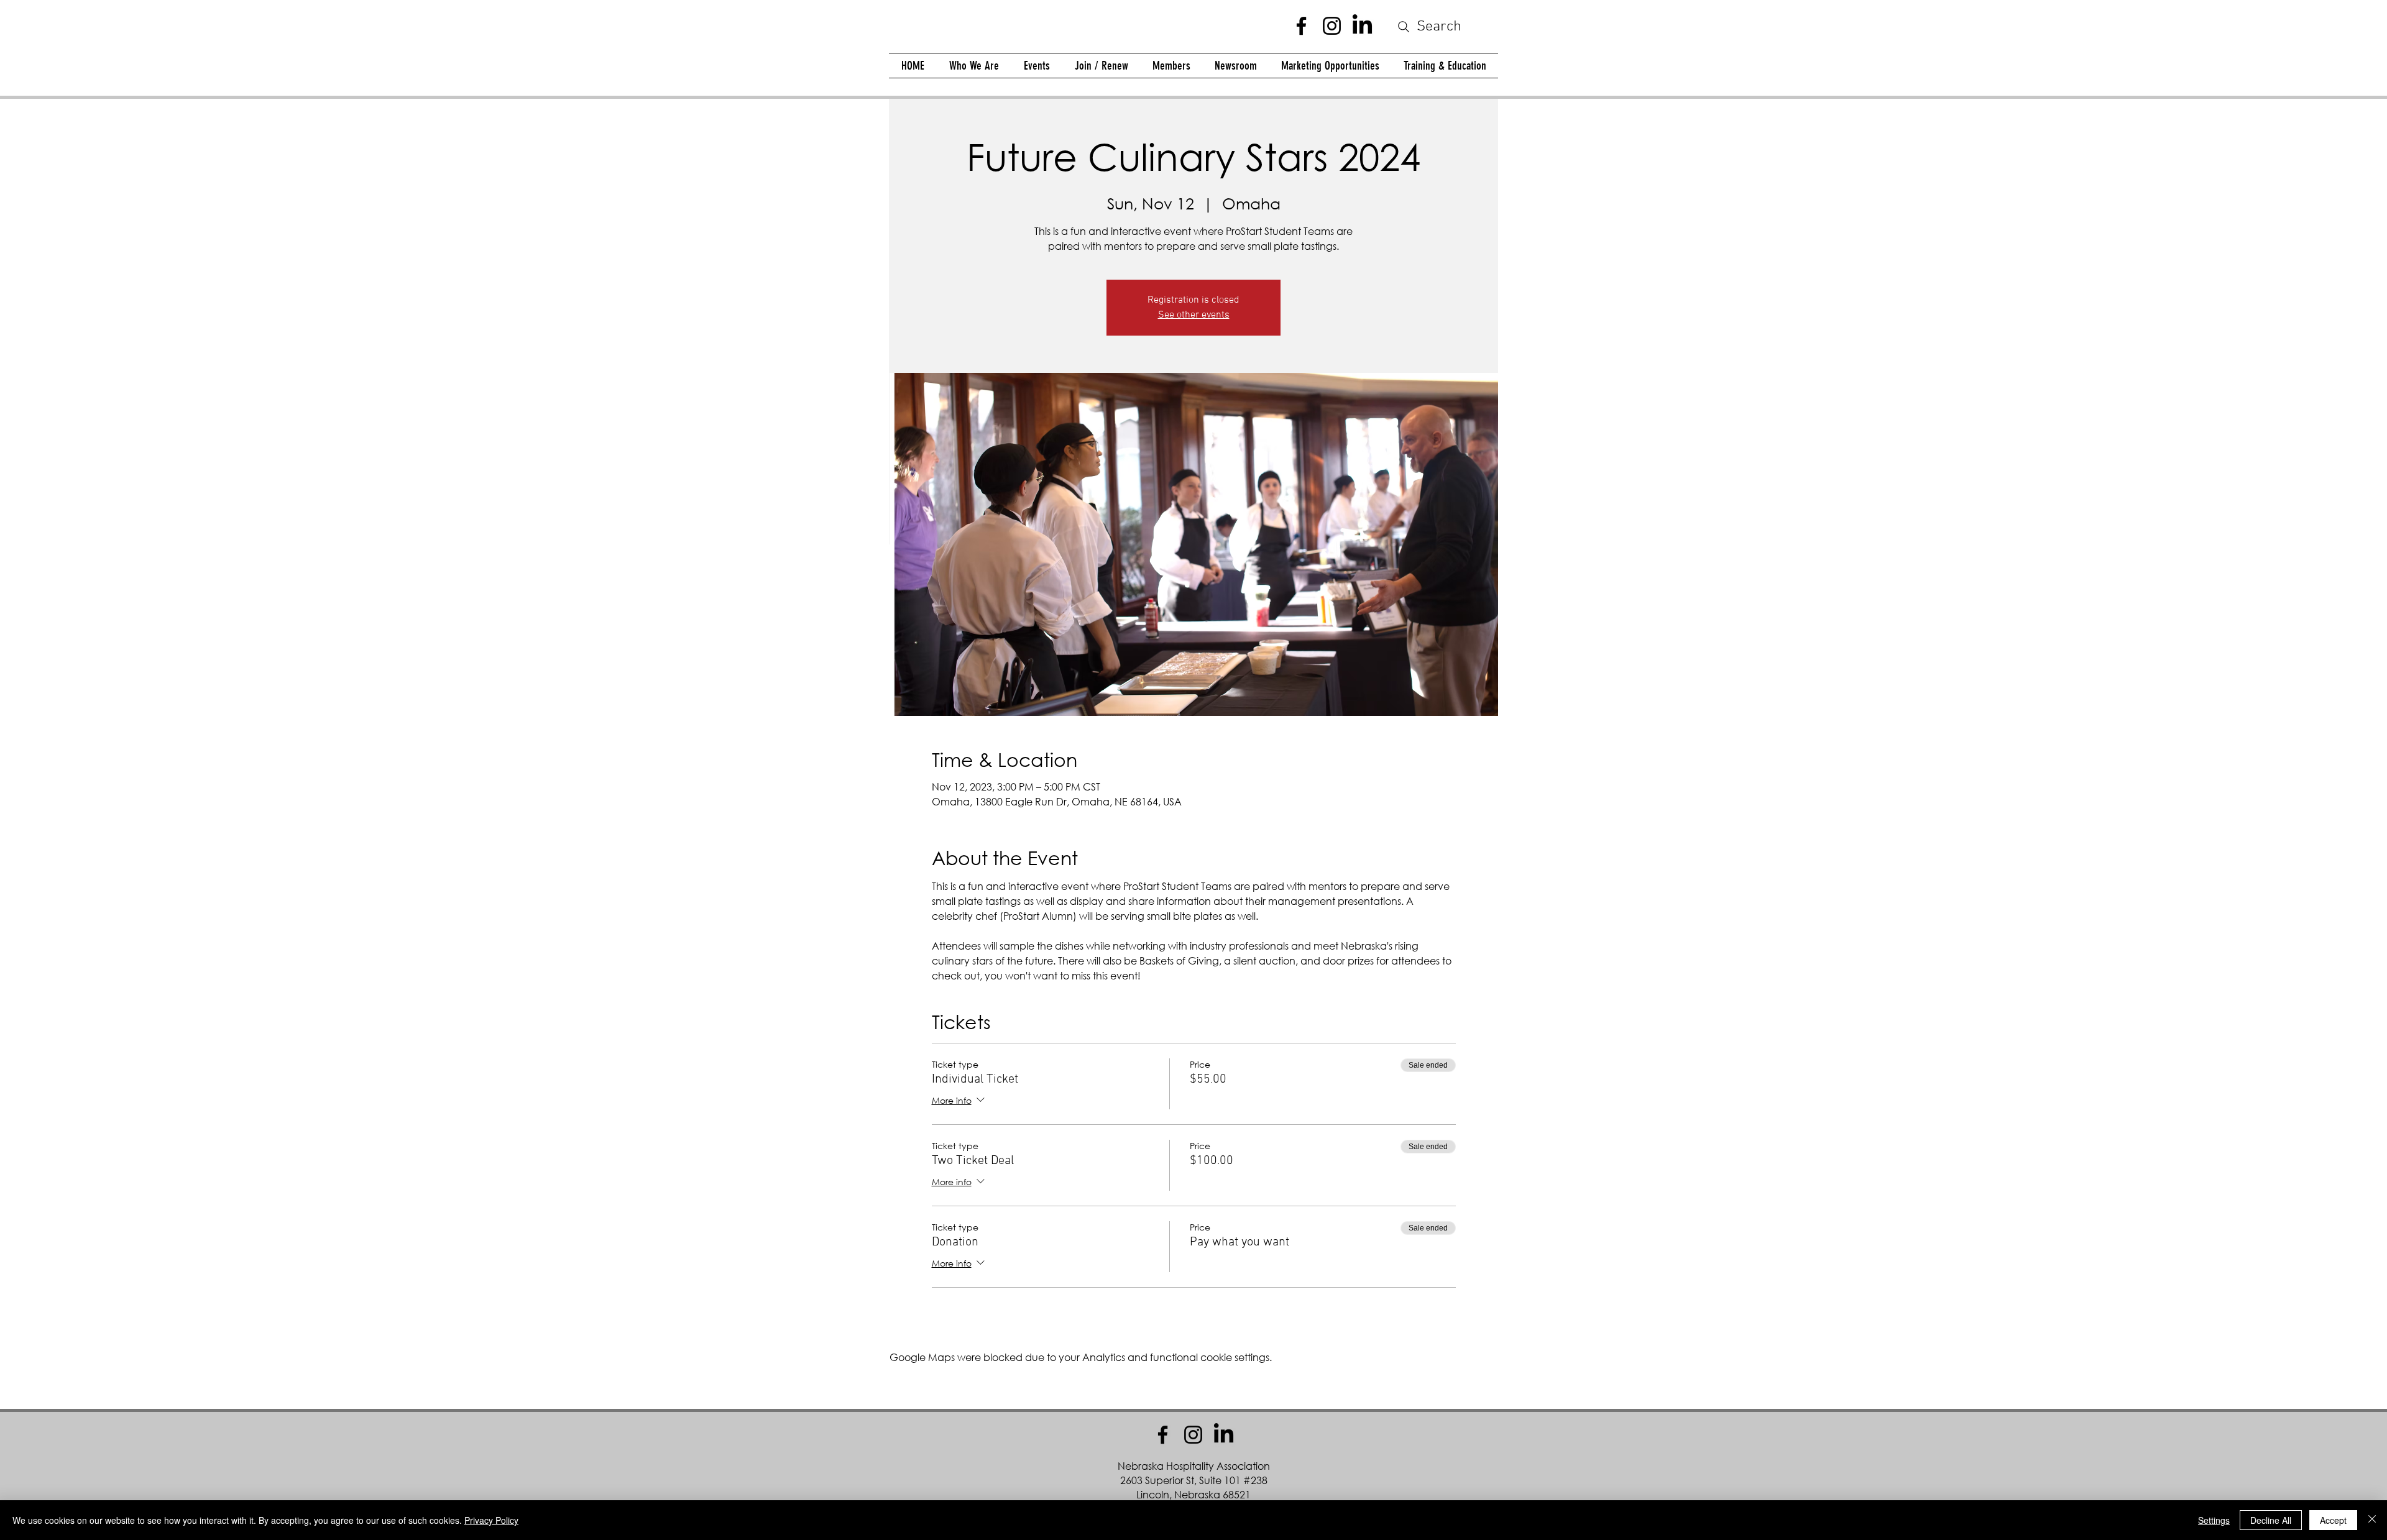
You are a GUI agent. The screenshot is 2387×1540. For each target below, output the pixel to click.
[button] (1171, 66)
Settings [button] (2214, 1520)
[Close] (2372, 1520)
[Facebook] (1301, 26)
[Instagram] (1332, 26)
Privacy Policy (491, 1520)
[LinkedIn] (1362, 26)
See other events (1194, 315)
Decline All (2271, 1520)
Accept (2333, 1520)
